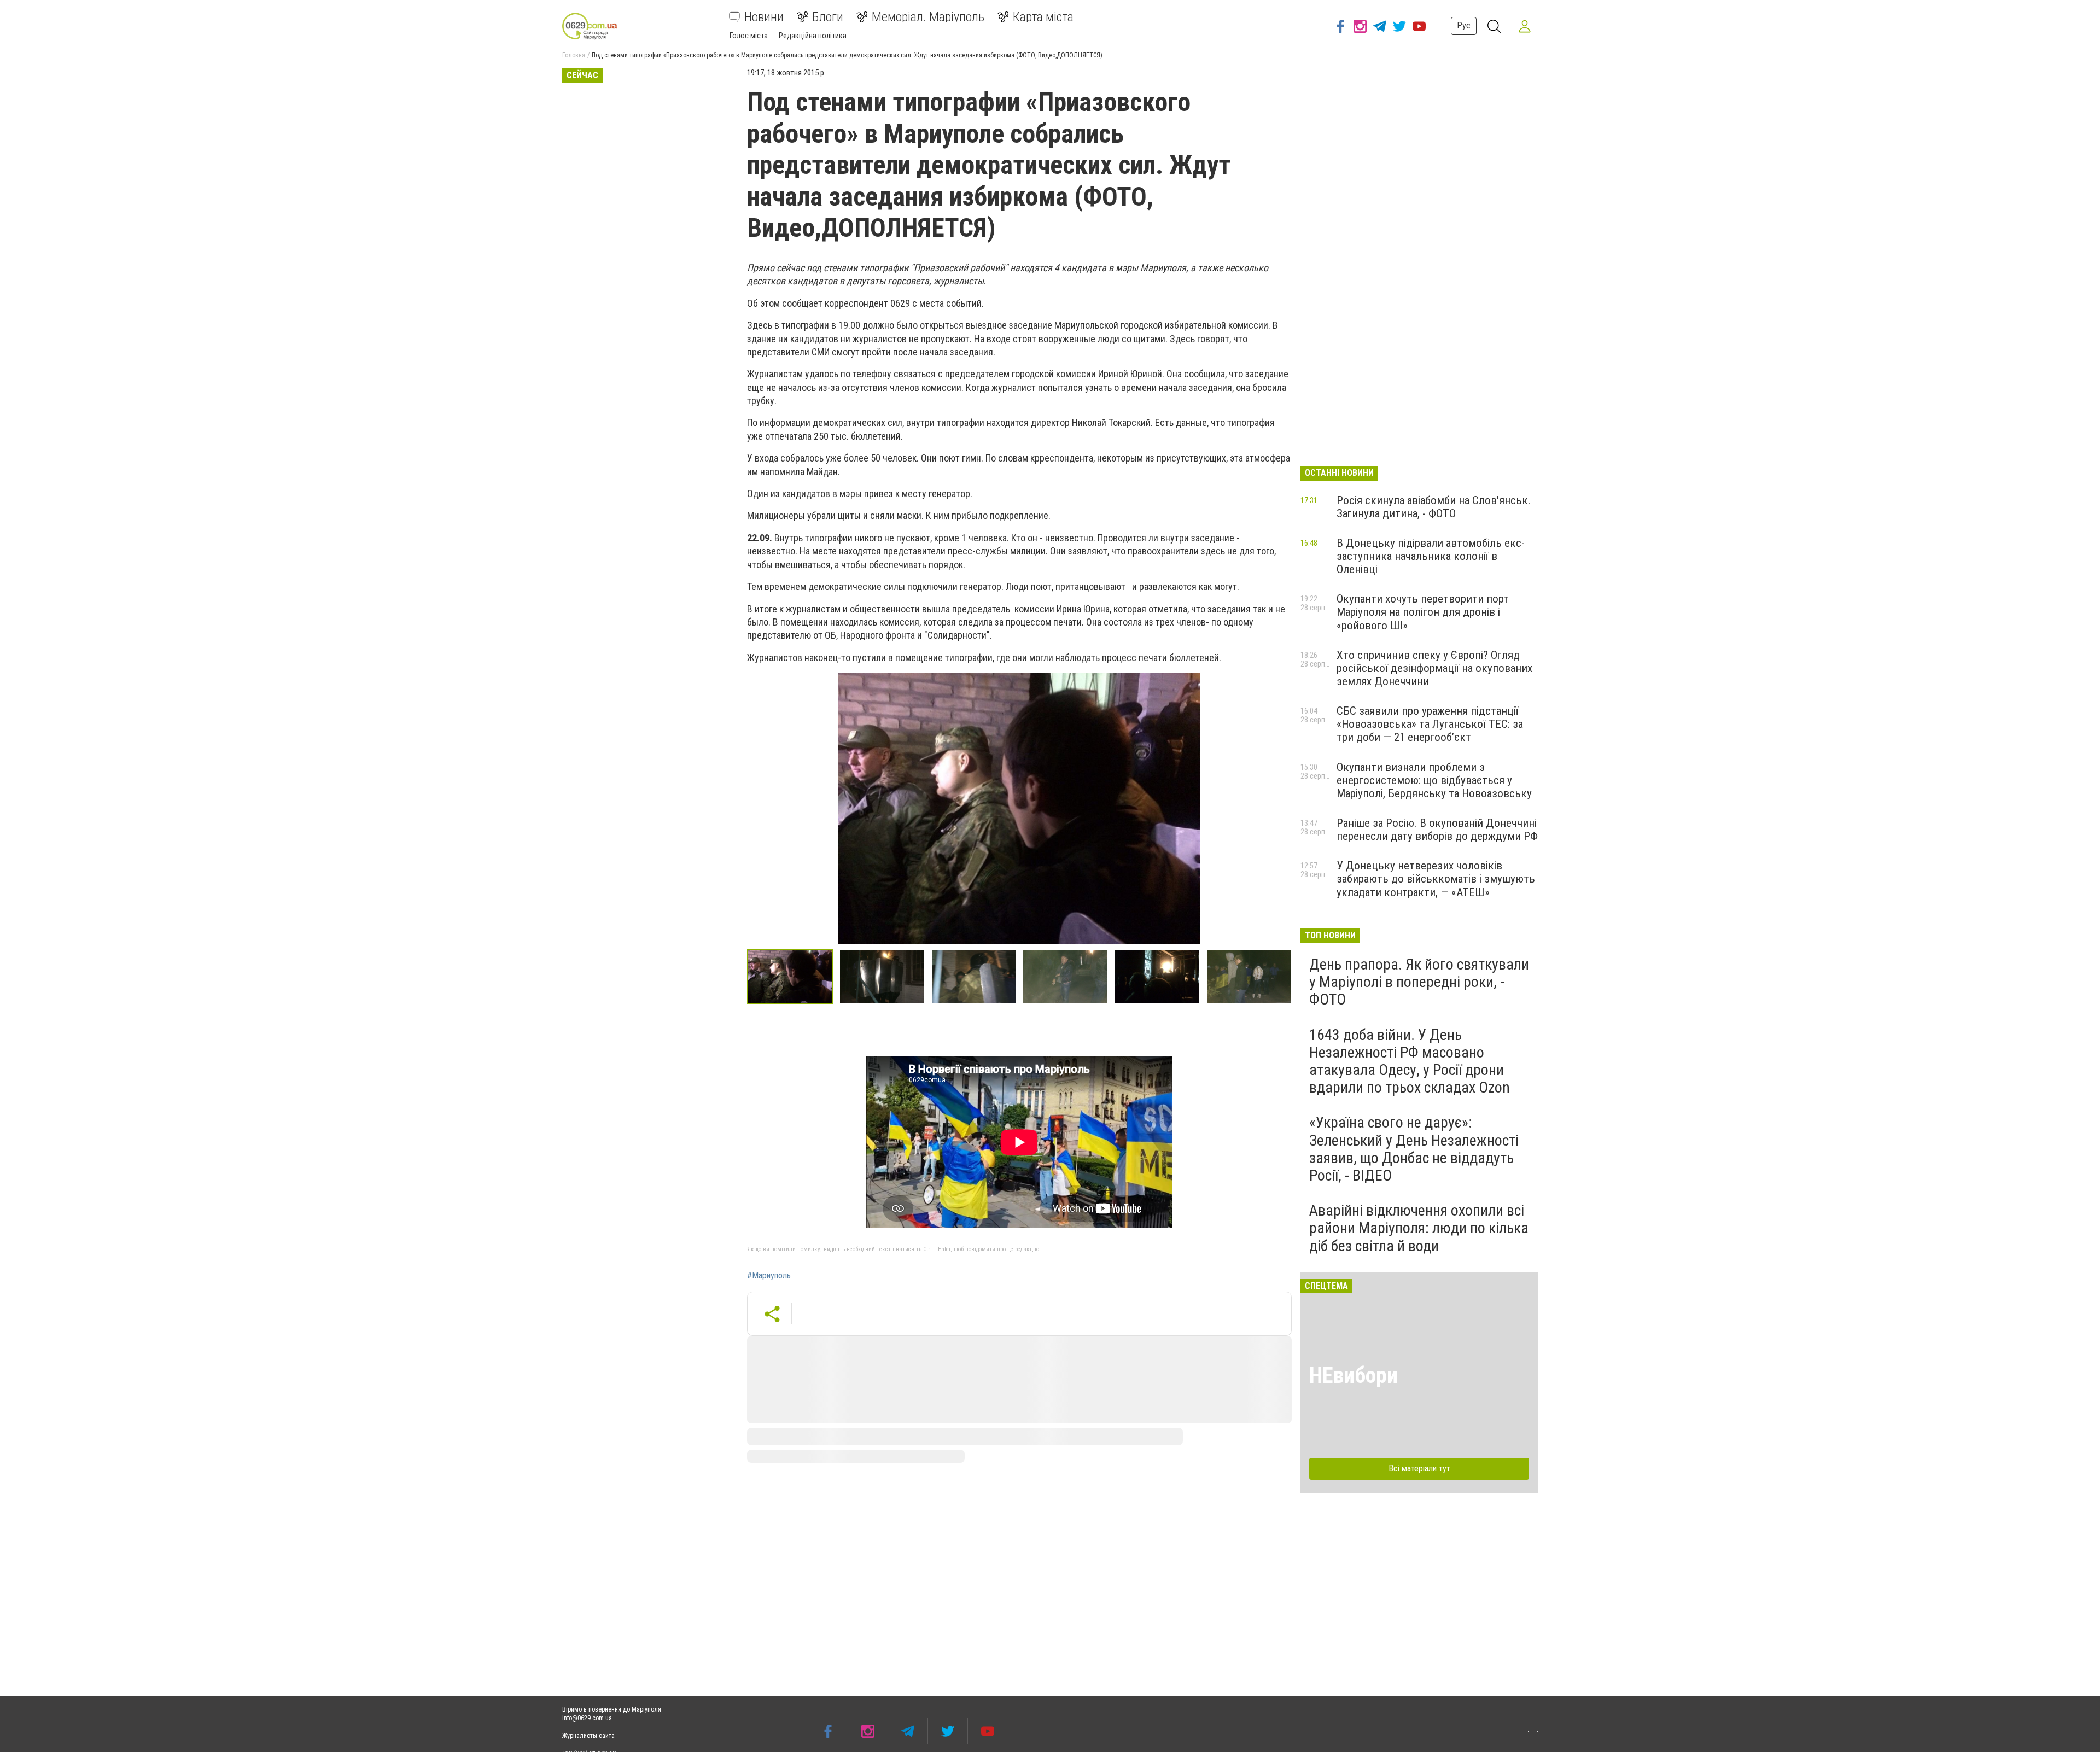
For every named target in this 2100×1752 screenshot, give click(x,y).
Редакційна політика (813, 36)
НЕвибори (1354, 1376)
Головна (574, 55)
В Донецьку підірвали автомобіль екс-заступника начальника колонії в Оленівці (1431, 556)
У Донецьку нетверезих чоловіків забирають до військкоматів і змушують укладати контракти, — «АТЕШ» (1436, 879)
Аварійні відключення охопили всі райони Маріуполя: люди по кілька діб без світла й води (1419, 1228)
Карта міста (1043, 17)
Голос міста (749, 36)
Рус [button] (1464, 25)
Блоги (828, 17)
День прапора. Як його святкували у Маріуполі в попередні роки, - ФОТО (1419, 982)
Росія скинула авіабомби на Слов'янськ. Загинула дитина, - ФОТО (1434, 507)
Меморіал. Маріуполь (928, 17)
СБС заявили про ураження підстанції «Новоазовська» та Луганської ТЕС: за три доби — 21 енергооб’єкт (1430, 724)
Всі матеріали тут (1419, 1468)
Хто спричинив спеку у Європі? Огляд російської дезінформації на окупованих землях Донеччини (1434, 668)
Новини (764, 17)
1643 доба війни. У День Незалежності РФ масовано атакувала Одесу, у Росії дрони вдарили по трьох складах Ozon (1410, 1061)
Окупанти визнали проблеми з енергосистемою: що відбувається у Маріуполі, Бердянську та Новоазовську (1434, 780)
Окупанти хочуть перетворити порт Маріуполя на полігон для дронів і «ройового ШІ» (1423, 612)
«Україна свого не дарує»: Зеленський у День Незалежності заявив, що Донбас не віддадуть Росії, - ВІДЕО (1414, 1149)
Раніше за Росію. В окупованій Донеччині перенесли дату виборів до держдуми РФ (1437, 830)
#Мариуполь (769, 1276)
